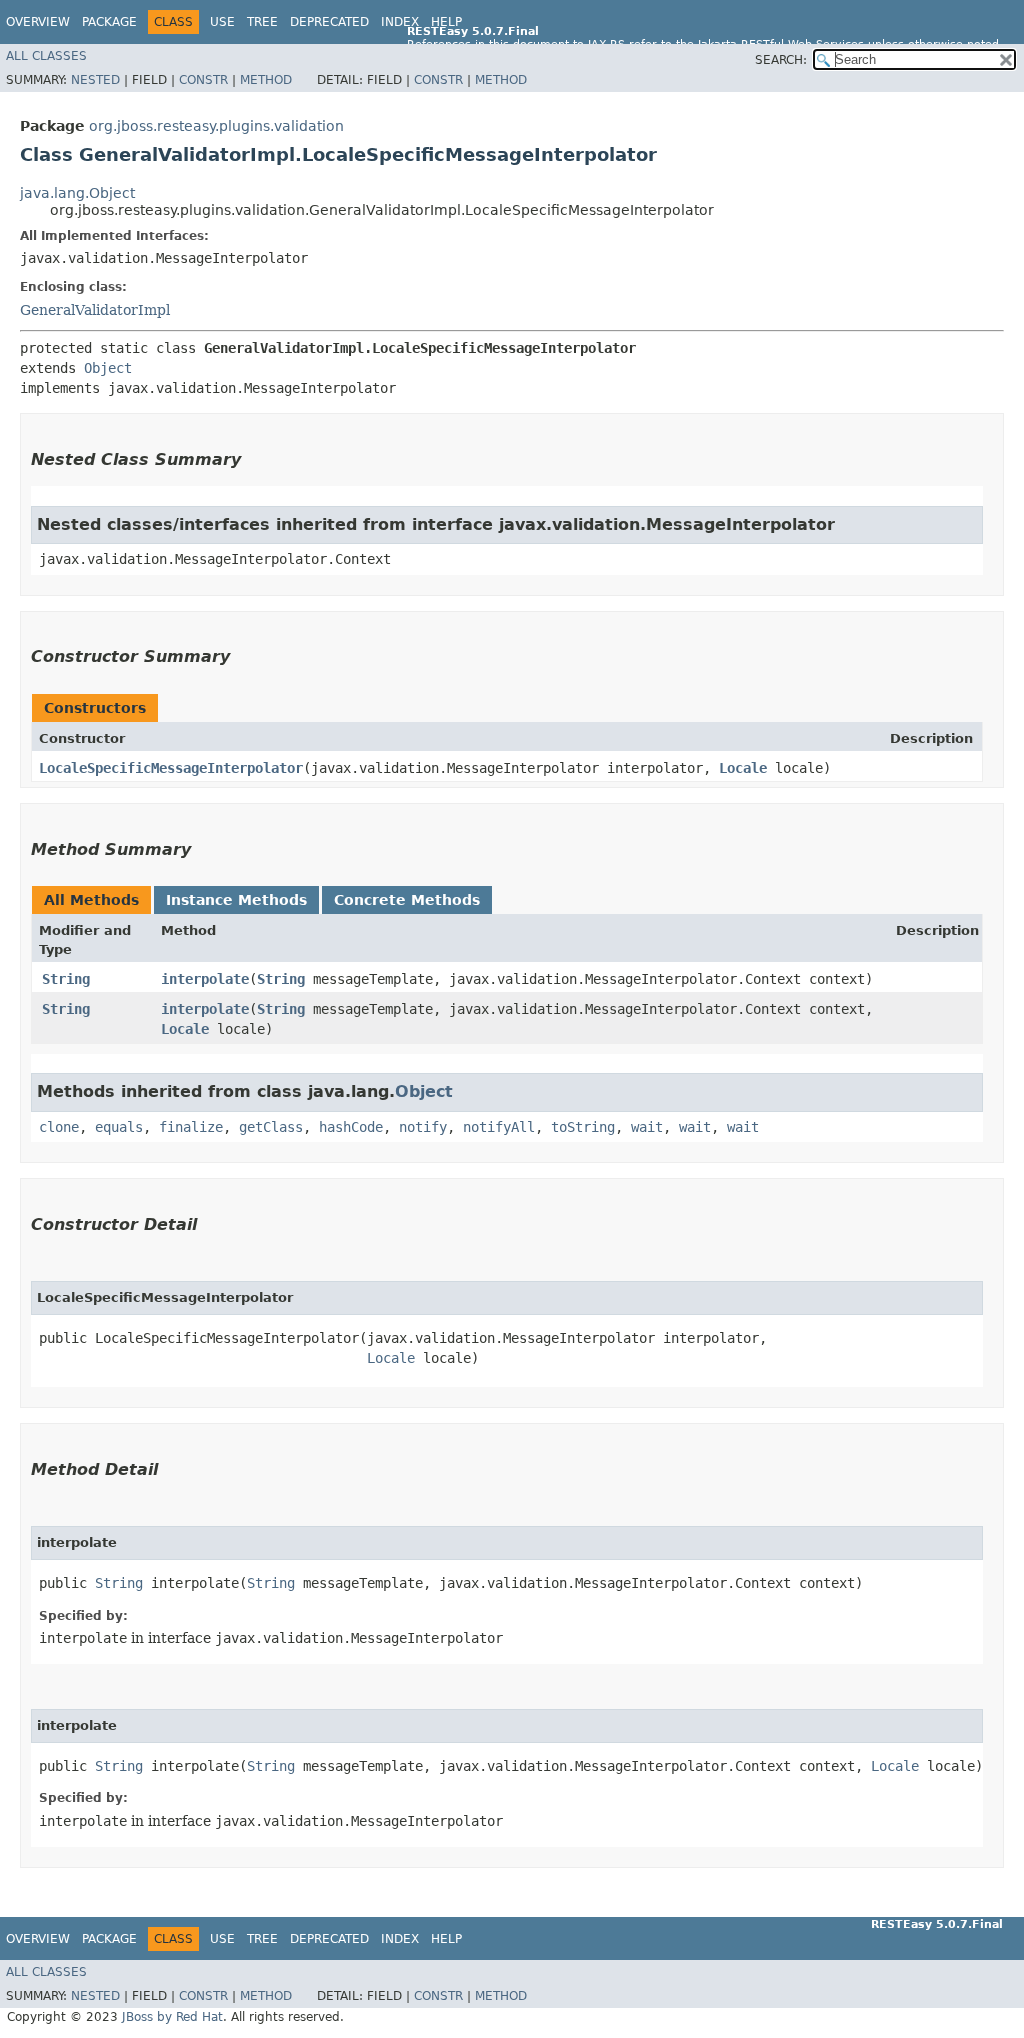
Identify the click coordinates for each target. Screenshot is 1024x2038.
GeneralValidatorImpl (95, 310)
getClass (271, 1127)
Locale (743, 768)
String (66, 979)
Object (108, 368)
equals (119, 1127)
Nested (95, 80)
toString (583, 1127)
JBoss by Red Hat (172, 2017)
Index (400, 22)
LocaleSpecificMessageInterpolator (171, 768)
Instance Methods (236, 900)
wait (647, 1127)
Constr (203, 80)
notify (423, 1127)
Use (222, 22)
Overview (38, 22)
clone (59, 1127)
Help (446, 22)
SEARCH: (781, 60)
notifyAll (499, 1127)
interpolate (205, 979)
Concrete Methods (407, 900)
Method (266, 80)
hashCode (351, 1127)
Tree (262, 22)
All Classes (46, 56)
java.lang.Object (77, 193)
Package (109, 22)
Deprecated (329, 22)
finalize (191, 1127)
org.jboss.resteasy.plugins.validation (216, 126)
